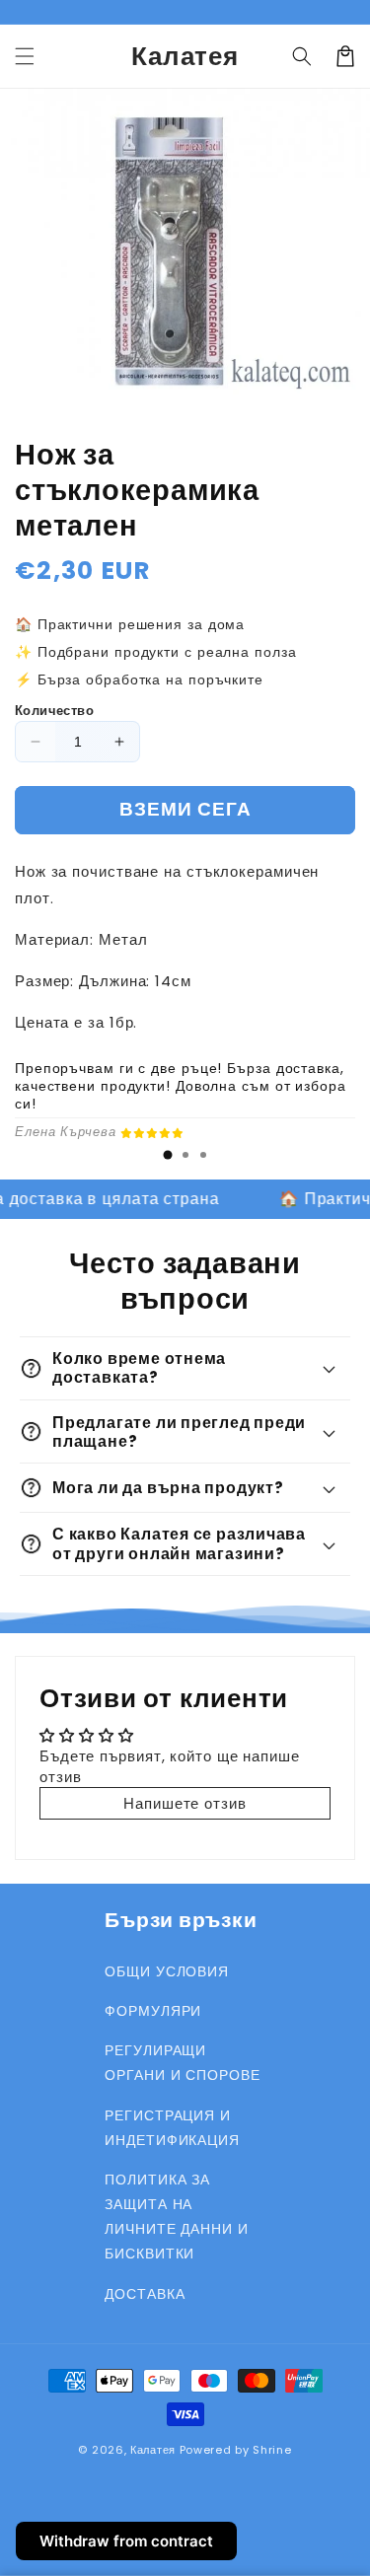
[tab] (168, 1155)
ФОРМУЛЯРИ (153, 2011)
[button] (25, 56)
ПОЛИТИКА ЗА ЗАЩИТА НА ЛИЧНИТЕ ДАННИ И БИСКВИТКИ (177, 2217)
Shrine (272, 2450)
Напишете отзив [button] (185, 1803)
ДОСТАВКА (145, 2294)
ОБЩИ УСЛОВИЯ (167, 1971)
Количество (54, 711)
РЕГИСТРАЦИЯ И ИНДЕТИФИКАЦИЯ (172, 2128)
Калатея (153, 2450)
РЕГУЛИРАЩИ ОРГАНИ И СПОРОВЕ (182, 2063)
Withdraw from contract (126, 2541)
